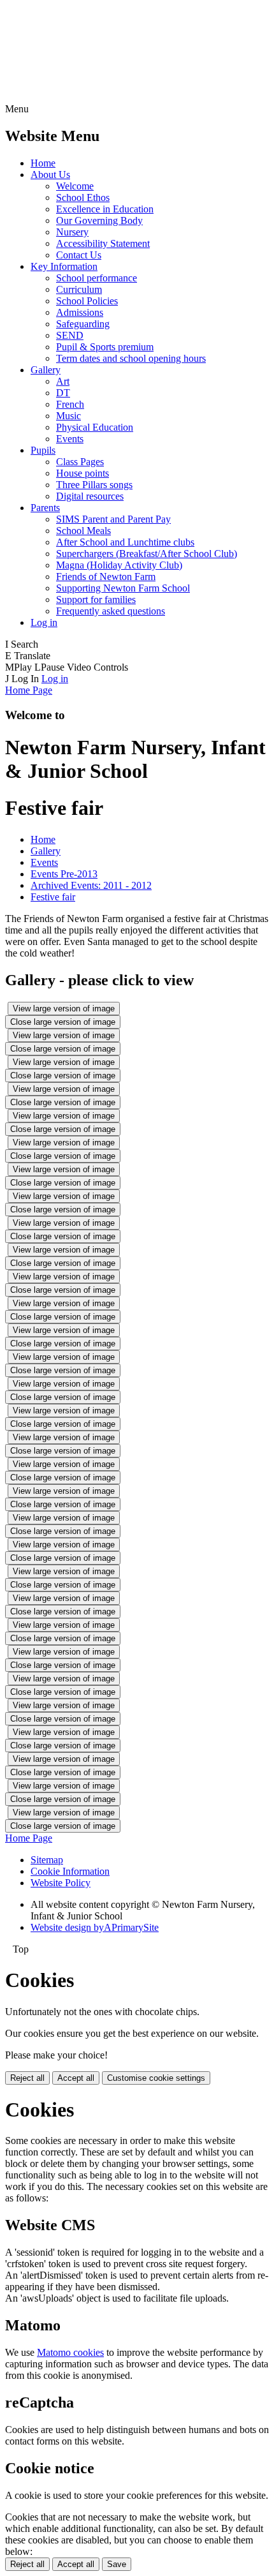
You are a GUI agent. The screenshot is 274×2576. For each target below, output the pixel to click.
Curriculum (79, 289)
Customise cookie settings (156, 2078)
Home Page (29, 690)
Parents (45, 508)
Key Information (64, 266)
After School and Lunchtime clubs (125, 542)
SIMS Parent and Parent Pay (113, 519)
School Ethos (83, 197)
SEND (70, 335)
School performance (97, 278)
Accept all (76, 2078)
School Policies (87, 301)
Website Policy (61, 1883)
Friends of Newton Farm (106, 577)
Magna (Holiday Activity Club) (119, 565)
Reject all (27, 2078)
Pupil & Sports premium (105, 347)
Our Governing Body (99, 220)
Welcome (75, 186)
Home (43, 163)
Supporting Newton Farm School (123, 588)
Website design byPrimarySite (95, 1927)
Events (70, 439)
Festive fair (53, 897)
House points (83, 473)
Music (68, 416)
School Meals (83, 531)
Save (117, 2564)
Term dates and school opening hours (131, 358)
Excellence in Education (105, 209)
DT (63, 393)
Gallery (46, 370)
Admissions (80, 312)
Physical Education (95, 427)
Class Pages (80, 462)
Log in (44, 622)
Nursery (72, 232)
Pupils (43, 450)
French (70, 404)
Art (63, 381)
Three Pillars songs (94, 485)
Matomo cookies (70, 2352)
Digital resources (90, 496)
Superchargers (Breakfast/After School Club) (147, 554)
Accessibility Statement (103, 243)
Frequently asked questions (111, 611)
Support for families (96, 599)
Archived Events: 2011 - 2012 (91, 885)
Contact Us (79, 255)
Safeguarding (83, 324)
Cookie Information (70, 1871)
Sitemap (47, 1860)
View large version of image (64, 1009)
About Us (50, 175)
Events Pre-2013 (64, 874)
